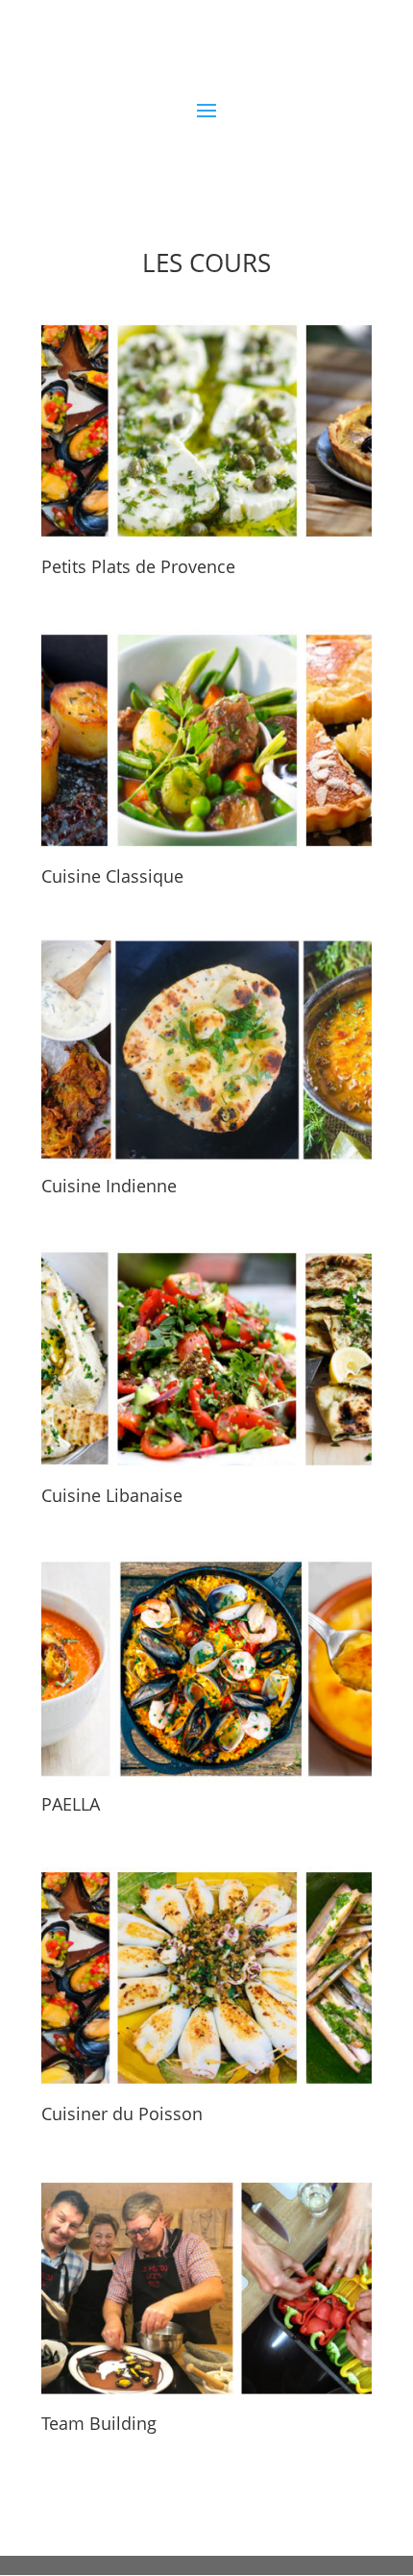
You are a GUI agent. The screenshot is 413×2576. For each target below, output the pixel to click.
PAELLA (71, 1804)
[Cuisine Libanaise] (206, 1359)
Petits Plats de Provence (138, 566)
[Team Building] (206, 2288)
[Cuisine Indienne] (206, 1050)
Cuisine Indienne (109, 1186)
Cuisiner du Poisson (122, 2113)
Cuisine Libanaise (112, 1495)
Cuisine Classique (112, 876)
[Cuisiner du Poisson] (206, 1978)
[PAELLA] (206, 1668)
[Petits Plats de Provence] (206, 431)
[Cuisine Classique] (206, 740)
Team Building (99, 2423)
